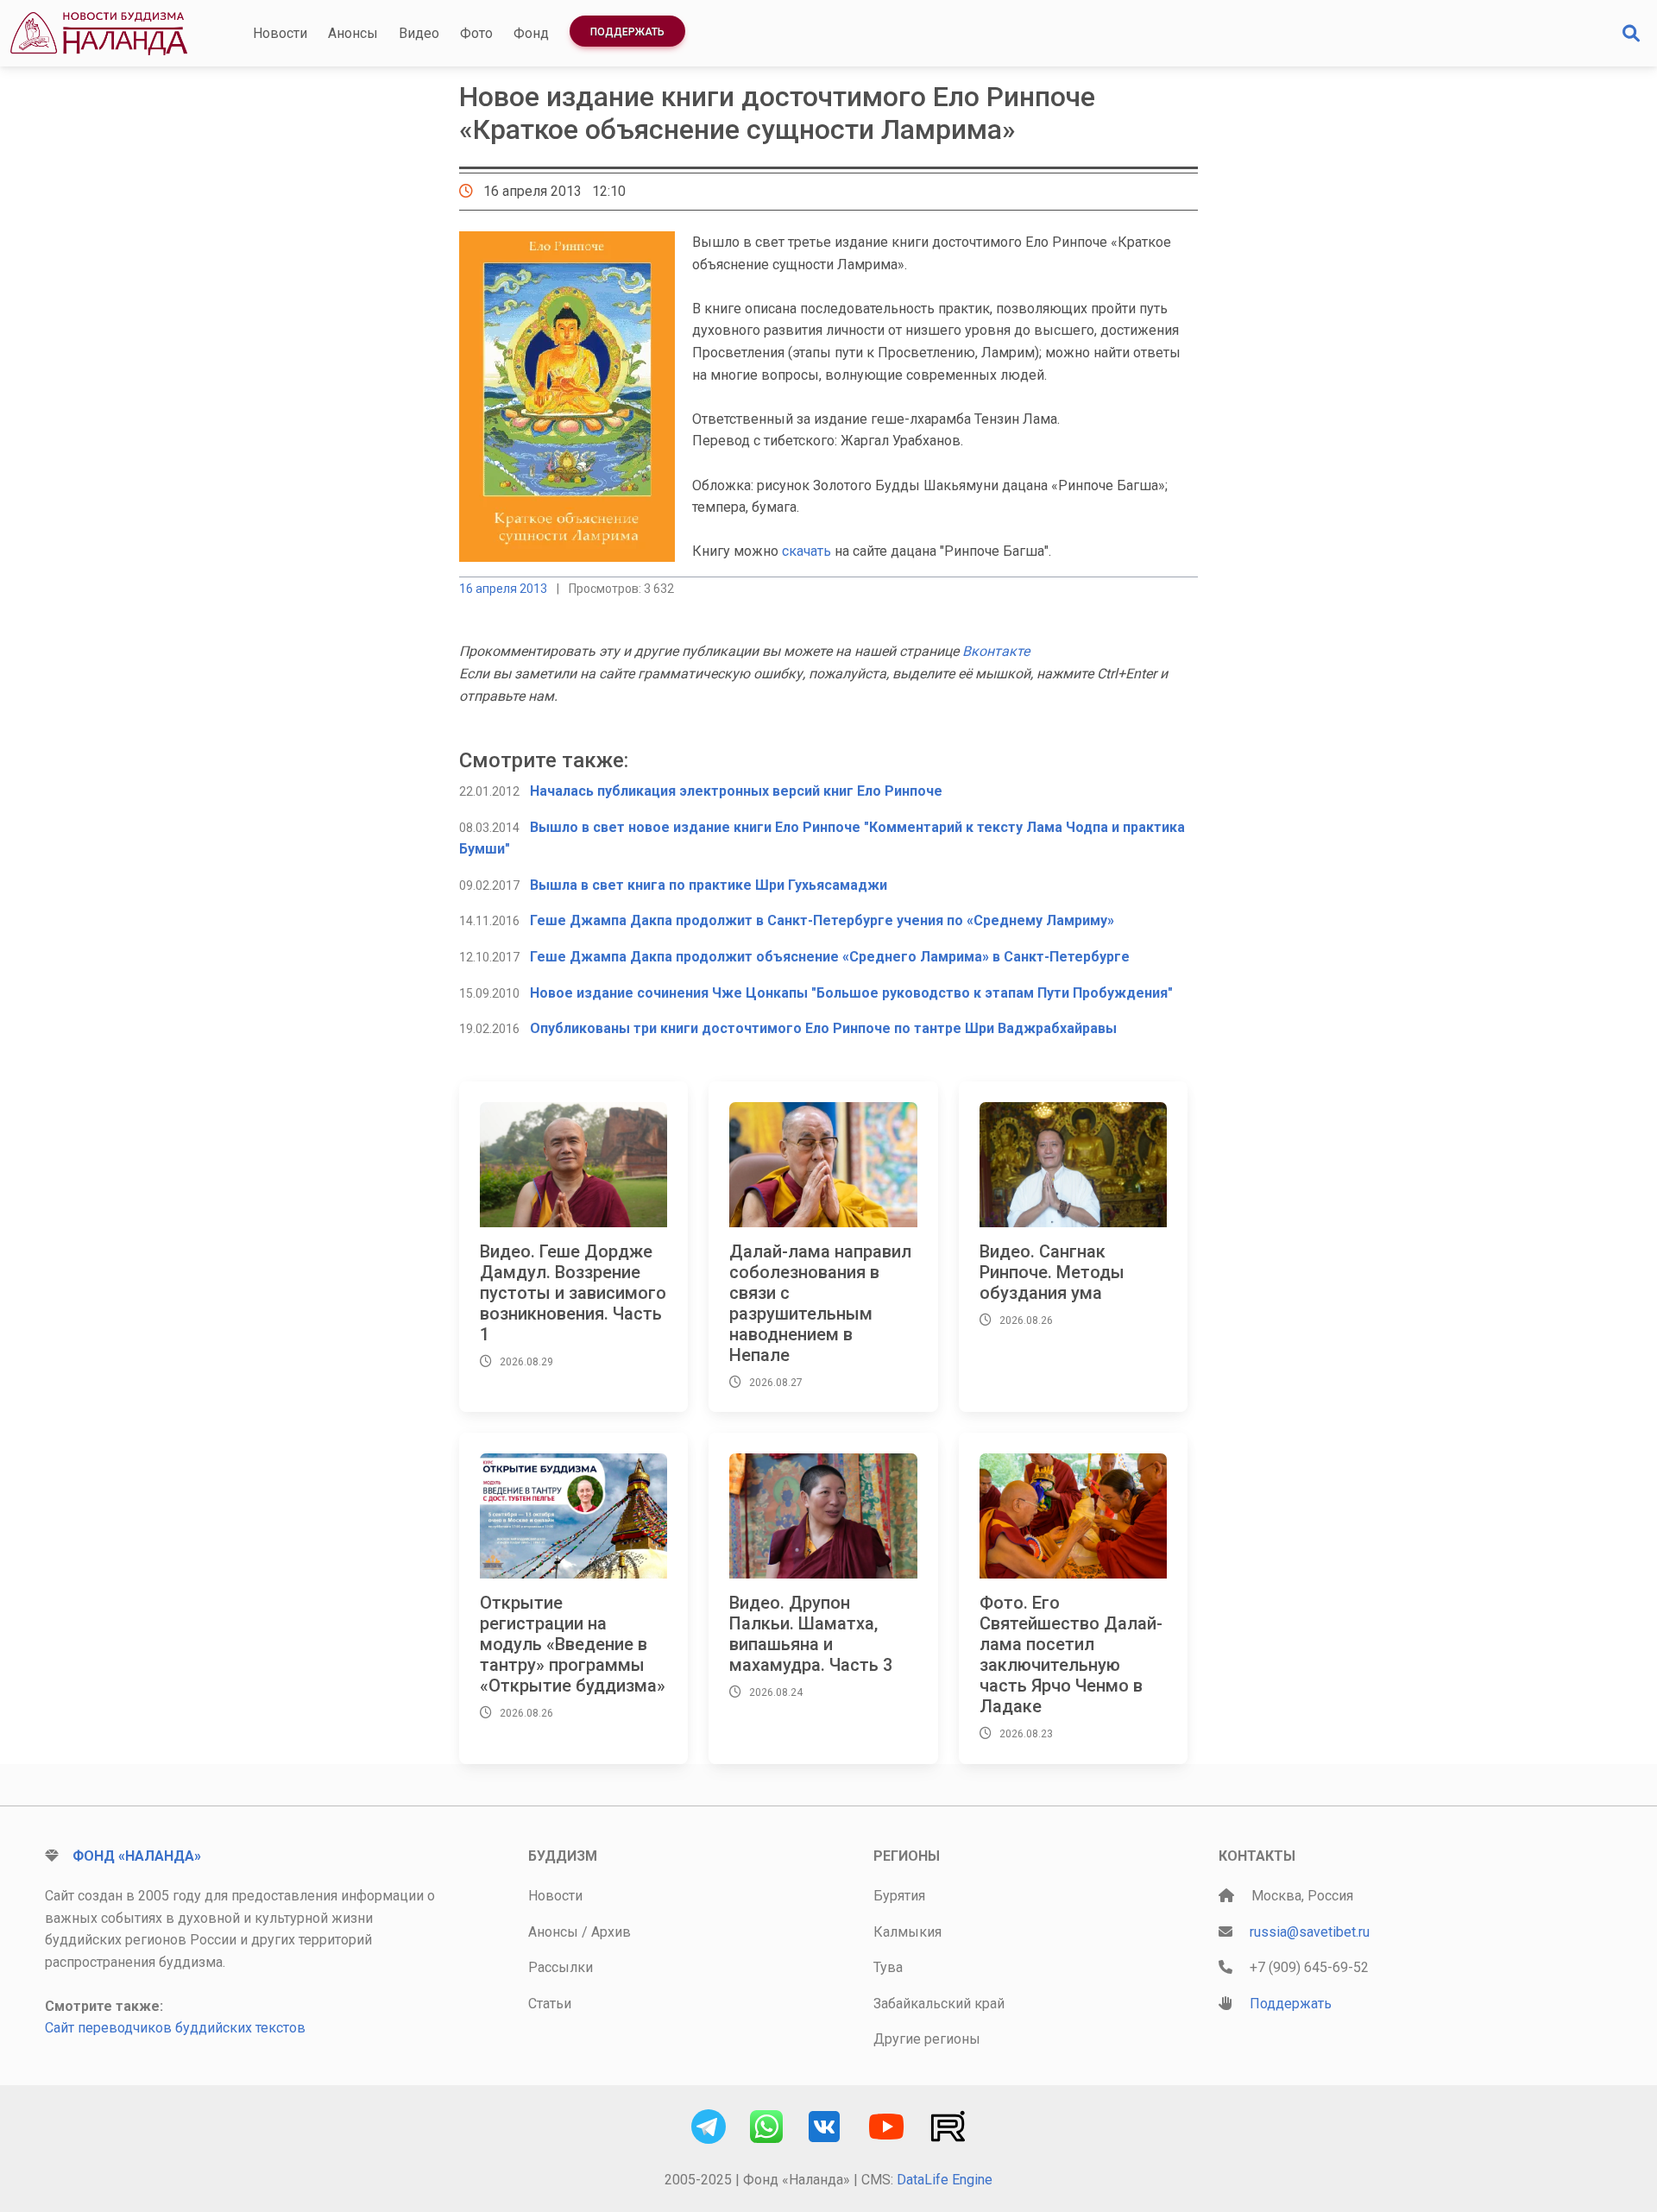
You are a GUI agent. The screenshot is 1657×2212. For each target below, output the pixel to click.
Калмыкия (907, 1932)
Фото (476, 33)
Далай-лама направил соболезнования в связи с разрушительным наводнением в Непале (820, 1303)
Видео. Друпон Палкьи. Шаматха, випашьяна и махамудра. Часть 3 (811, 1634)
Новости (280, 33)
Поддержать (627, 32)
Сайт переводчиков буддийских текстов (175, 2028)
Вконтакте (996, 651)
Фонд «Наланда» (137, 1856)
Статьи (550, 2004)
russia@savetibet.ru (1310, 1932)
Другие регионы (927, 2039)
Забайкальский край (939, 2004)
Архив (611, 1932)
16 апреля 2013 (503, 589)
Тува (888, 1967)
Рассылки (561, 1967)
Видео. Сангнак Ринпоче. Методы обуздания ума (1052, 1272)
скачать (806, 551)
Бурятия (899, 1896)
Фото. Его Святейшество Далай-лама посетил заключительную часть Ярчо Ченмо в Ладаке (1071, 1654)
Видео (419, 33)
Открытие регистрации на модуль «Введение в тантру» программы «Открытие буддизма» (573, 1644)
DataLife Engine (945, 2180)
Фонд (531, 33)
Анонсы (353, 33)
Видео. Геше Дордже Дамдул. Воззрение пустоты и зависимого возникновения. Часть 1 (573, 1293)
